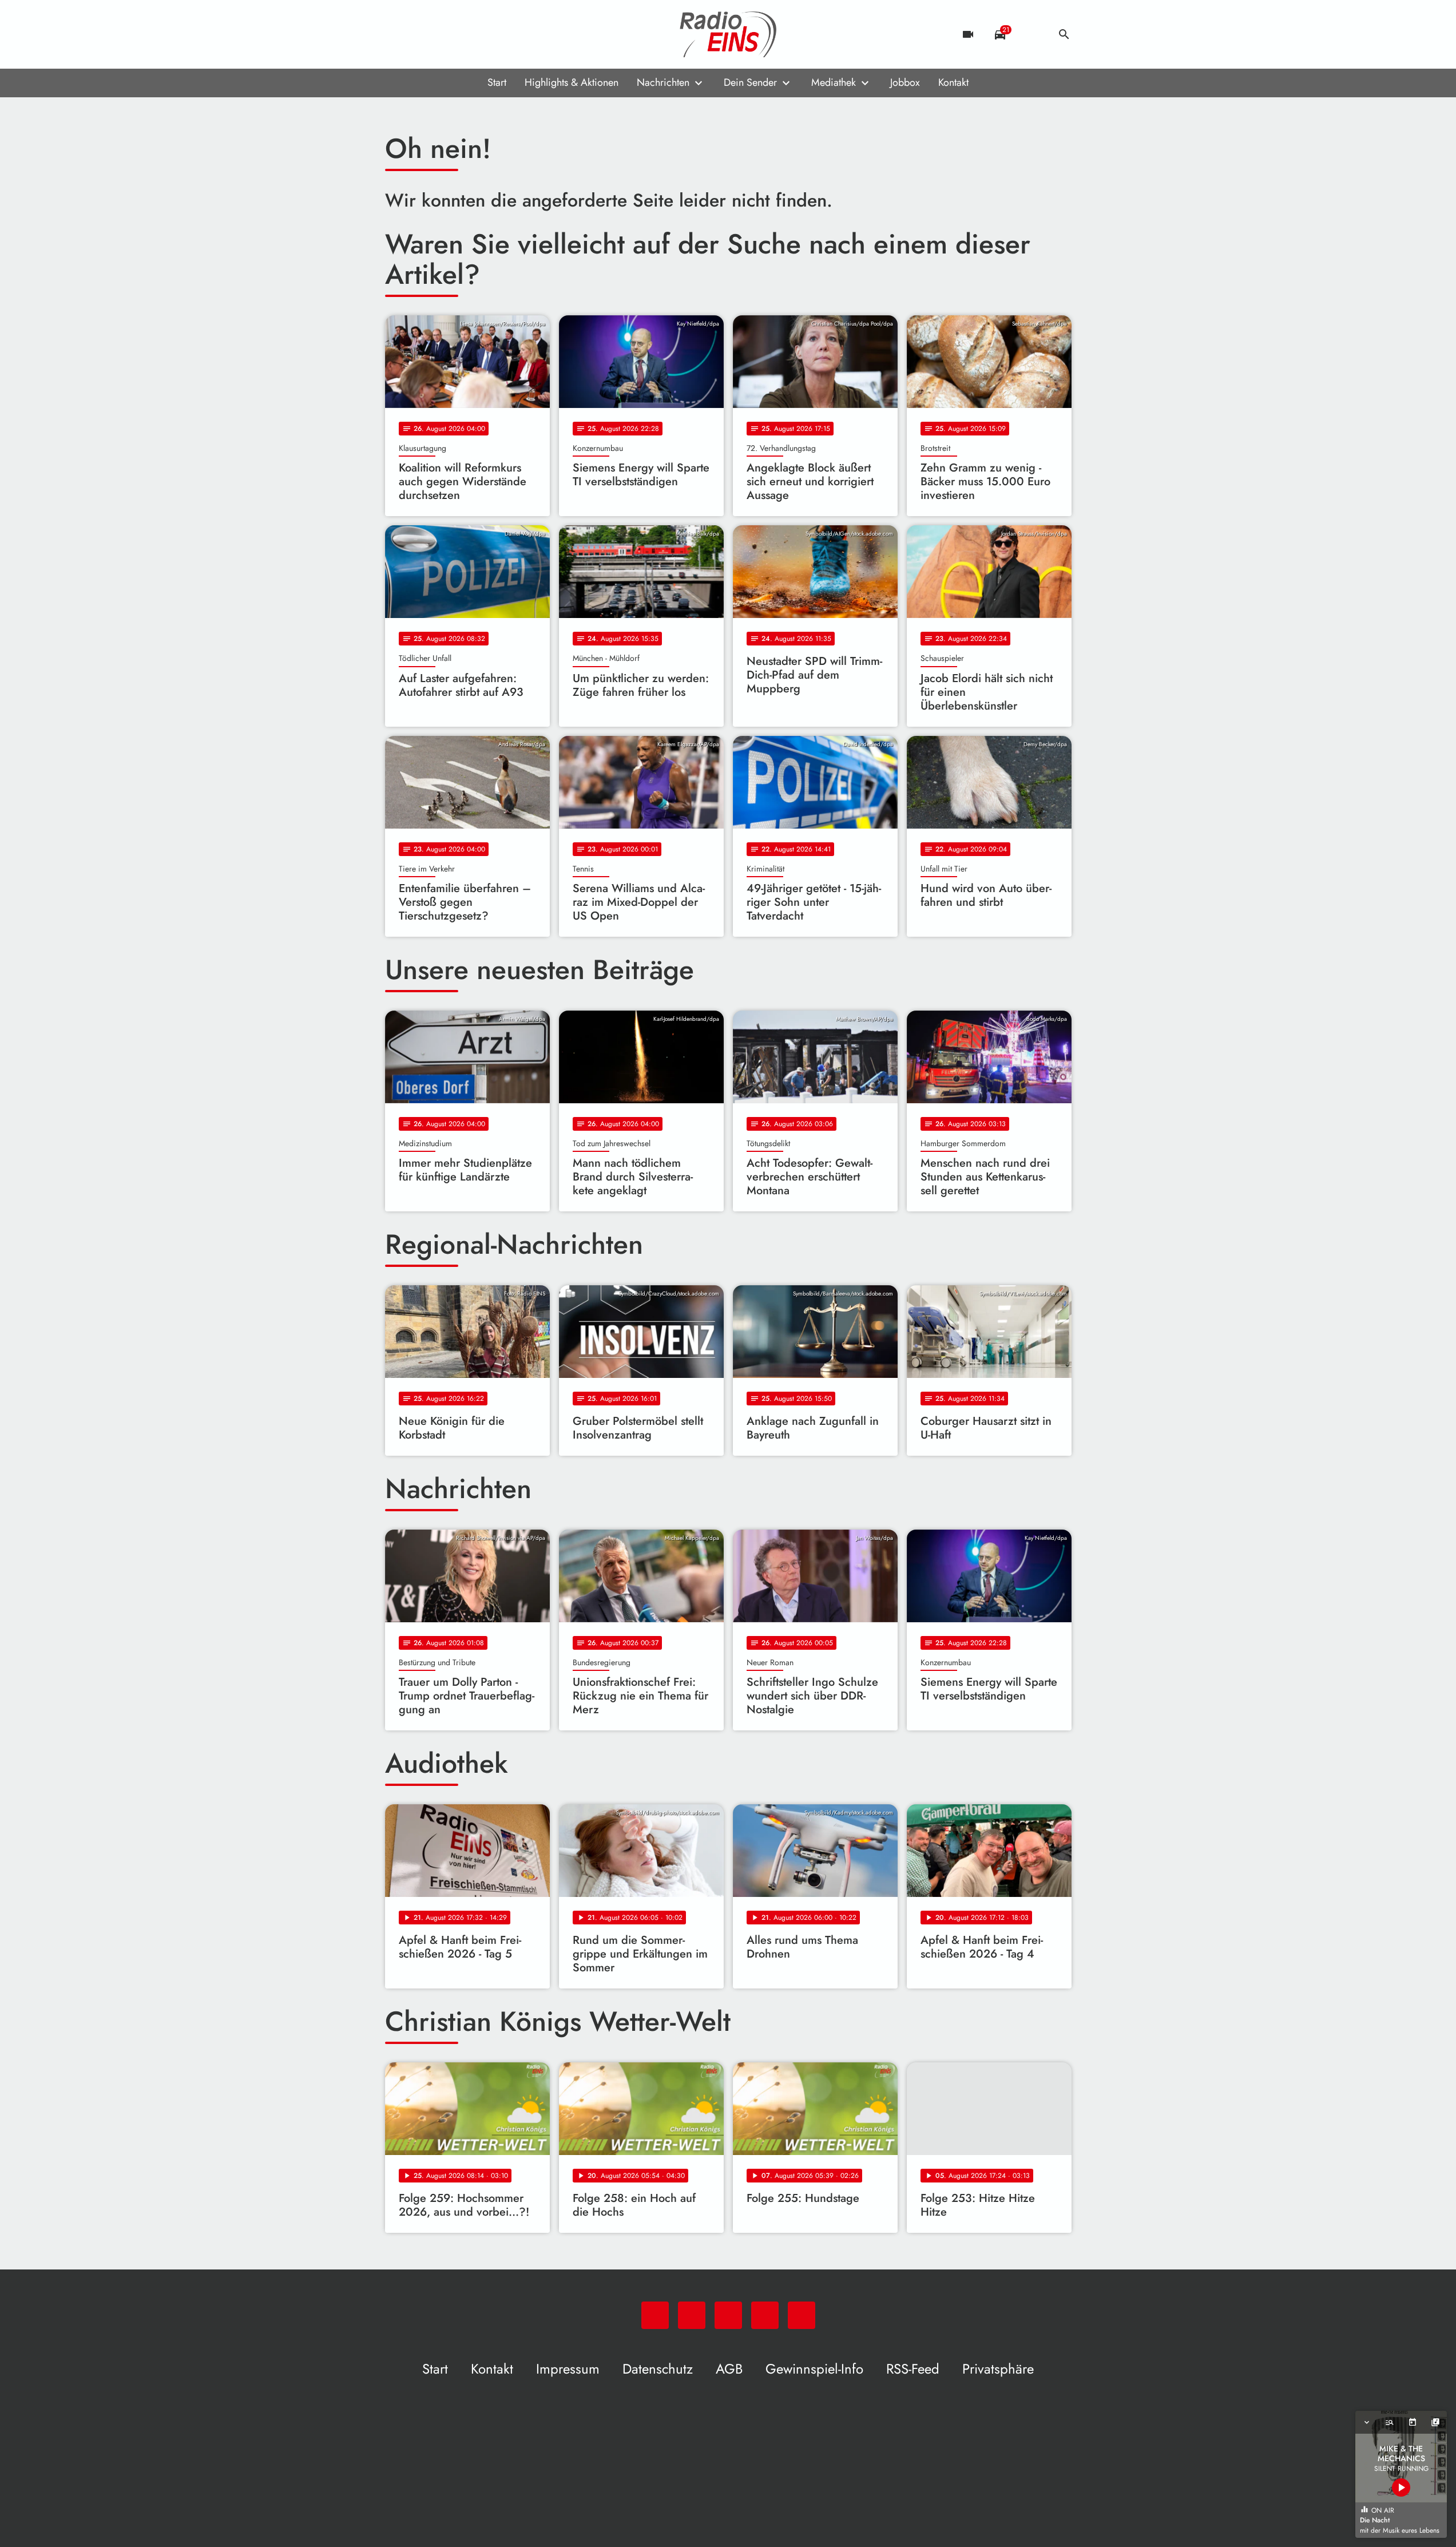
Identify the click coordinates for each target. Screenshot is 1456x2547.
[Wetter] (1032, 34)
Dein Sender (750, 82)
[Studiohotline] (488, 34)
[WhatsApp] (396, 34)
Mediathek (834, 82)
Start (497, 82)
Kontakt (953, 82)
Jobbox (905, 82)
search (1064, 34)
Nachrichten (663, 82)
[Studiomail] (465, 34)
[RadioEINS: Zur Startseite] (728, 34)
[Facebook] (419, 34)
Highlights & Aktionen (572, 82)
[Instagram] (442, 34)
